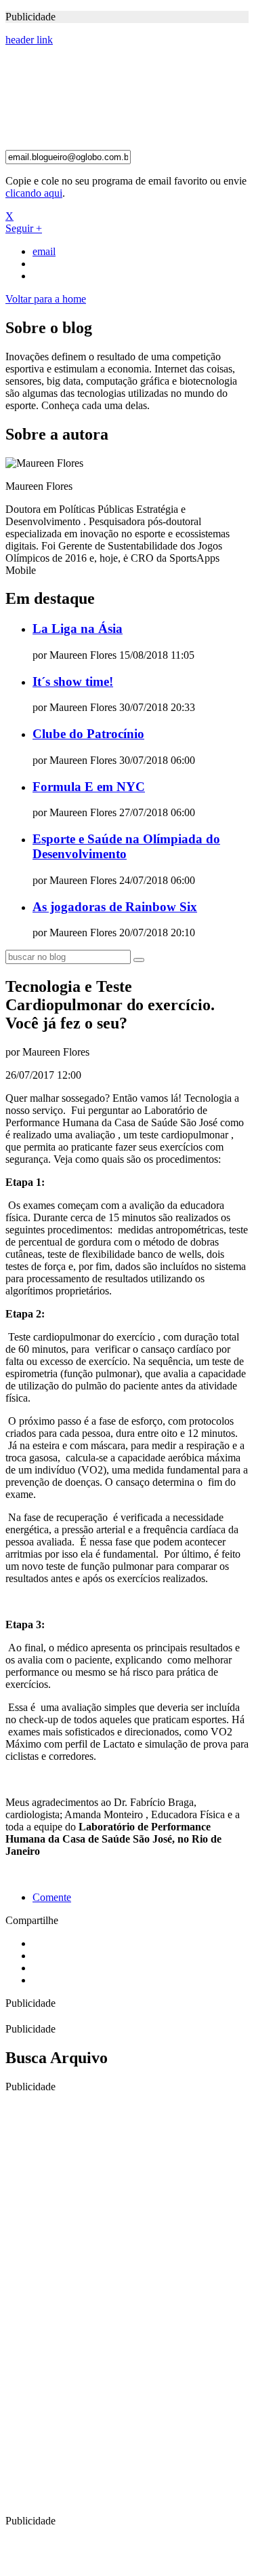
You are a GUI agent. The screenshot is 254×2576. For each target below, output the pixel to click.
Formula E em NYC (89, 787)
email (44, 251)
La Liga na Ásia (78, 629)
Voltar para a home (46, 299)
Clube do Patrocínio (88, 734)
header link (29, 40)
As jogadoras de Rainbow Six (115, 907)
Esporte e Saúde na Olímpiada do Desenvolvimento (126, 846)
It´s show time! (73, 681)
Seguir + (24, 228)
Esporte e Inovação (71, 98)
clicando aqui (34, 193)
